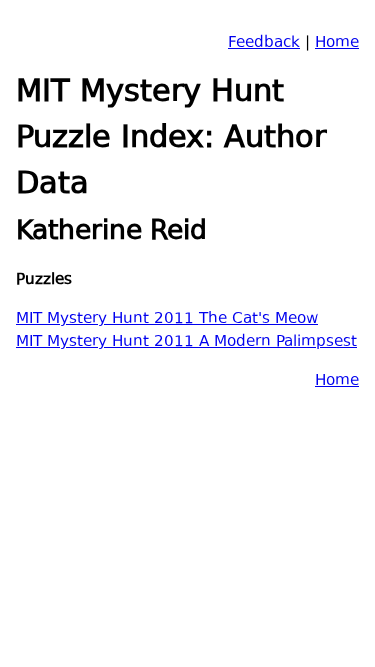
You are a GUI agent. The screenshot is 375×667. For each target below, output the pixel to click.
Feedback (264, 43)
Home (337, 43)
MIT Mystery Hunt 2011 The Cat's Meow (167, 319)
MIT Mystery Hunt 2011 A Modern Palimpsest (186, 342)
